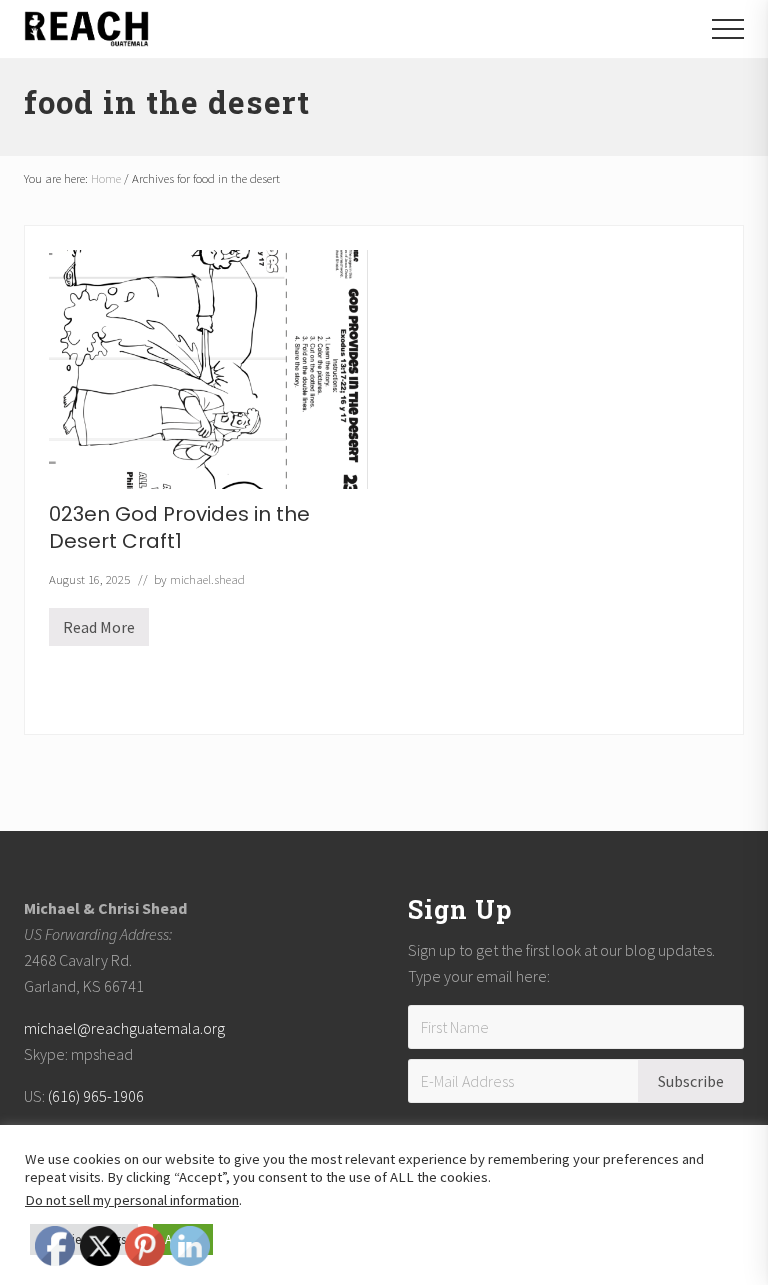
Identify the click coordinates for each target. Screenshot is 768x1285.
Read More (99, 631)
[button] (728, 29)
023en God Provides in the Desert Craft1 (179, 527)
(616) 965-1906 (96, 1096)
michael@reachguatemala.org (124, 1028)
